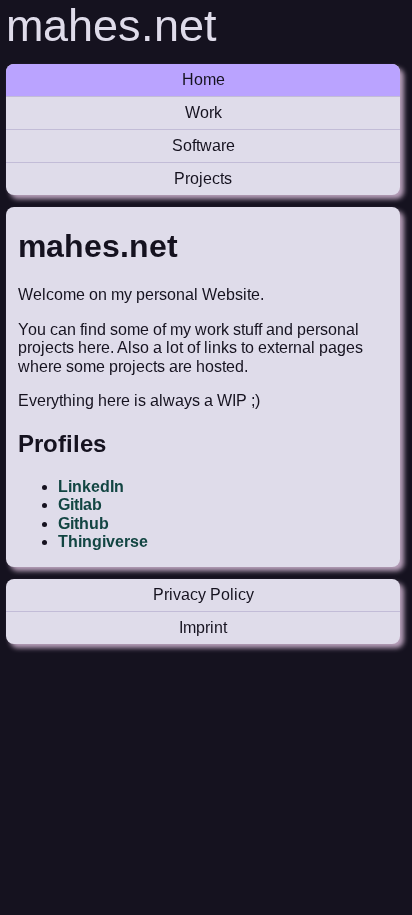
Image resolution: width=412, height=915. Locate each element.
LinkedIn (91, 486)
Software (203, 145)
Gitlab (80, 504)
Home (203, 79)
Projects (203, 178)
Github (83, 523)
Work (203, 112)
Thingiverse (103, 541)
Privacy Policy (203, 594)
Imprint (203, 627)
